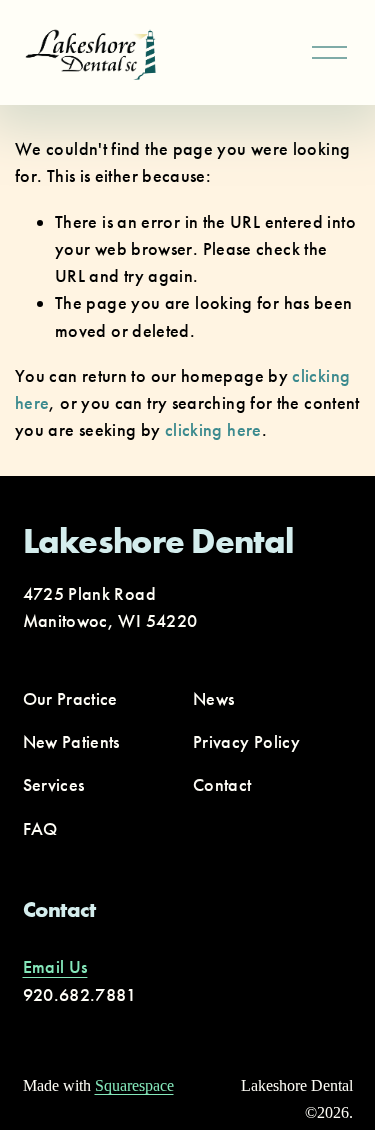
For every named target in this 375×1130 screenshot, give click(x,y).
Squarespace (134, 1085)
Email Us (55, 967)
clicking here (213, 430)
